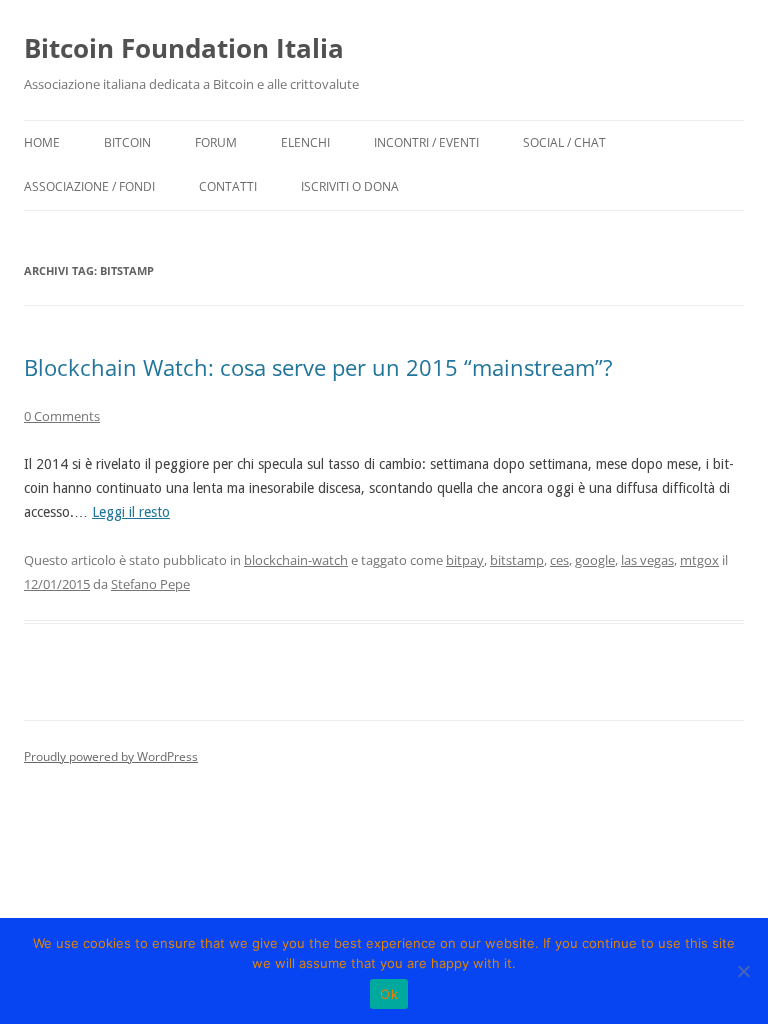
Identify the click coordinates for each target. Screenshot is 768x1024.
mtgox (699, 560)
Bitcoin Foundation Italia (184, 48)
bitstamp (517, 560)
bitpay (465, 560)
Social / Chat (564, 142)
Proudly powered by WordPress (111, 756)
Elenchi (305, 142)
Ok (389, 994)
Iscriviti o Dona (350, 186)
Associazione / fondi (89, 186)
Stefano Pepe (150, 584)
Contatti (228, 186)
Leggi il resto (131, 512)
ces (559, 560)
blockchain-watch (296, 560)
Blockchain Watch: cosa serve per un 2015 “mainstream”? (318, 367)
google (595, 560)
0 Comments (62, 416)
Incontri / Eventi (426, 142)
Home (42, 142)
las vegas (647, 560)
